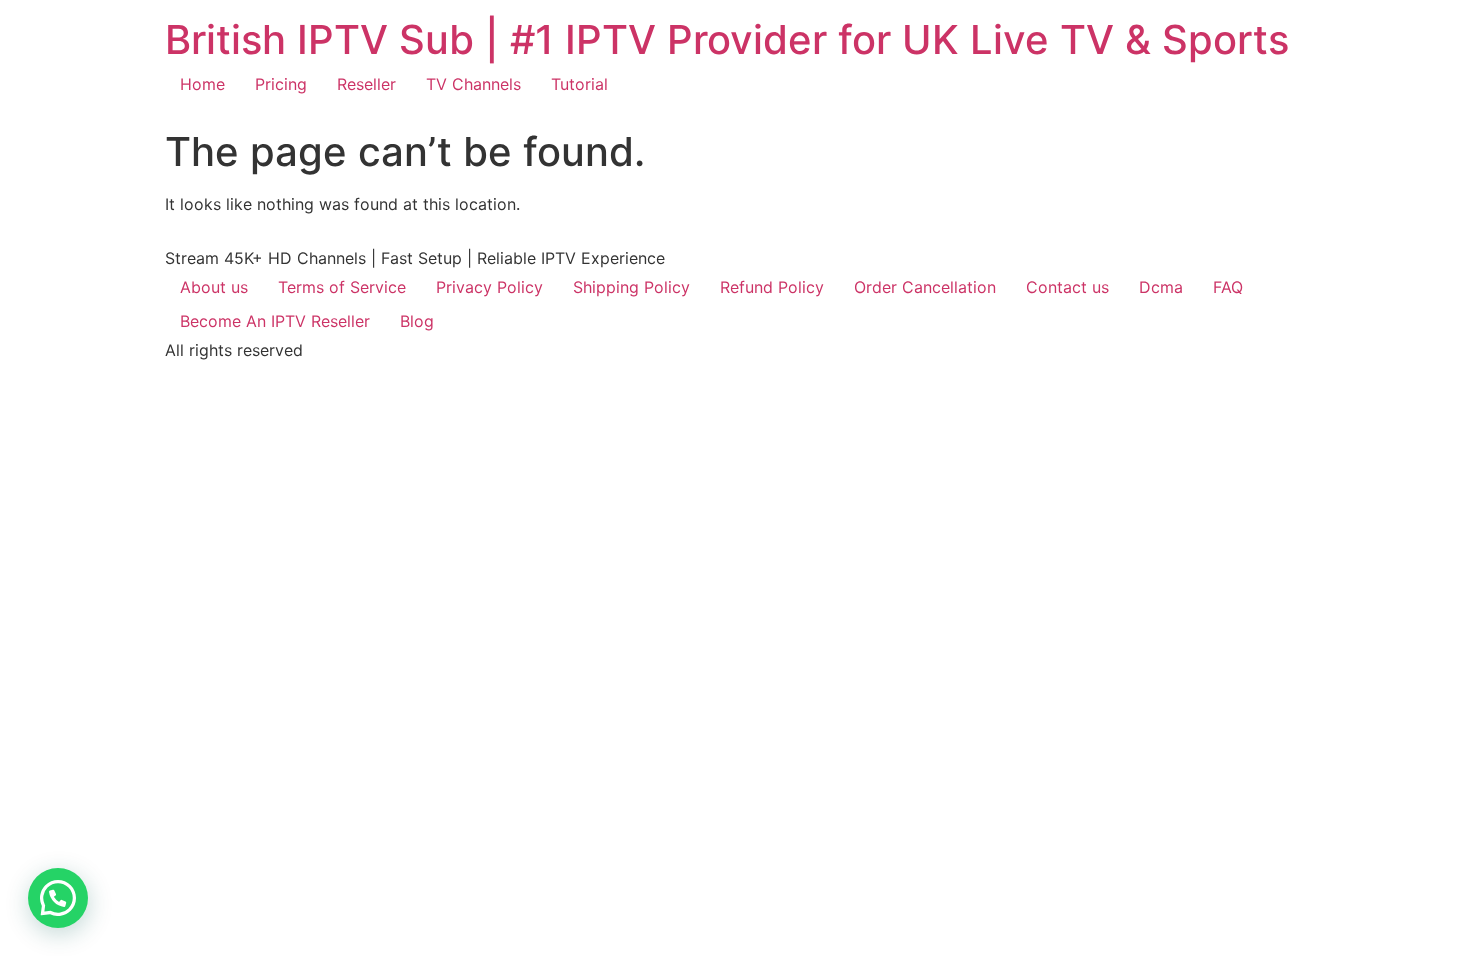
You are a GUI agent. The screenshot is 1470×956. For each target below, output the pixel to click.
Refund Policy (772, 287)
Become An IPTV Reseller (275, 321)
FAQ (1228, 287)
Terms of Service (342, 287)
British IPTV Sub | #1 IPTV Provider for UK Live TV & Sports (727, 39)
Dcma (1161, 287)
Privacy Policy (489, 287)
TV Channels (473, 84)
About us (214, 287)
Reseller (366, 84)
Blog (417, 321)
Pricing (281, 84)
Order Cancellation (925, 287)
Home (202, 84)
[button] (58, 898)
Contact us (1067, 287)
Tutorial (579, 84)
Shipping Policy (631, 287)
